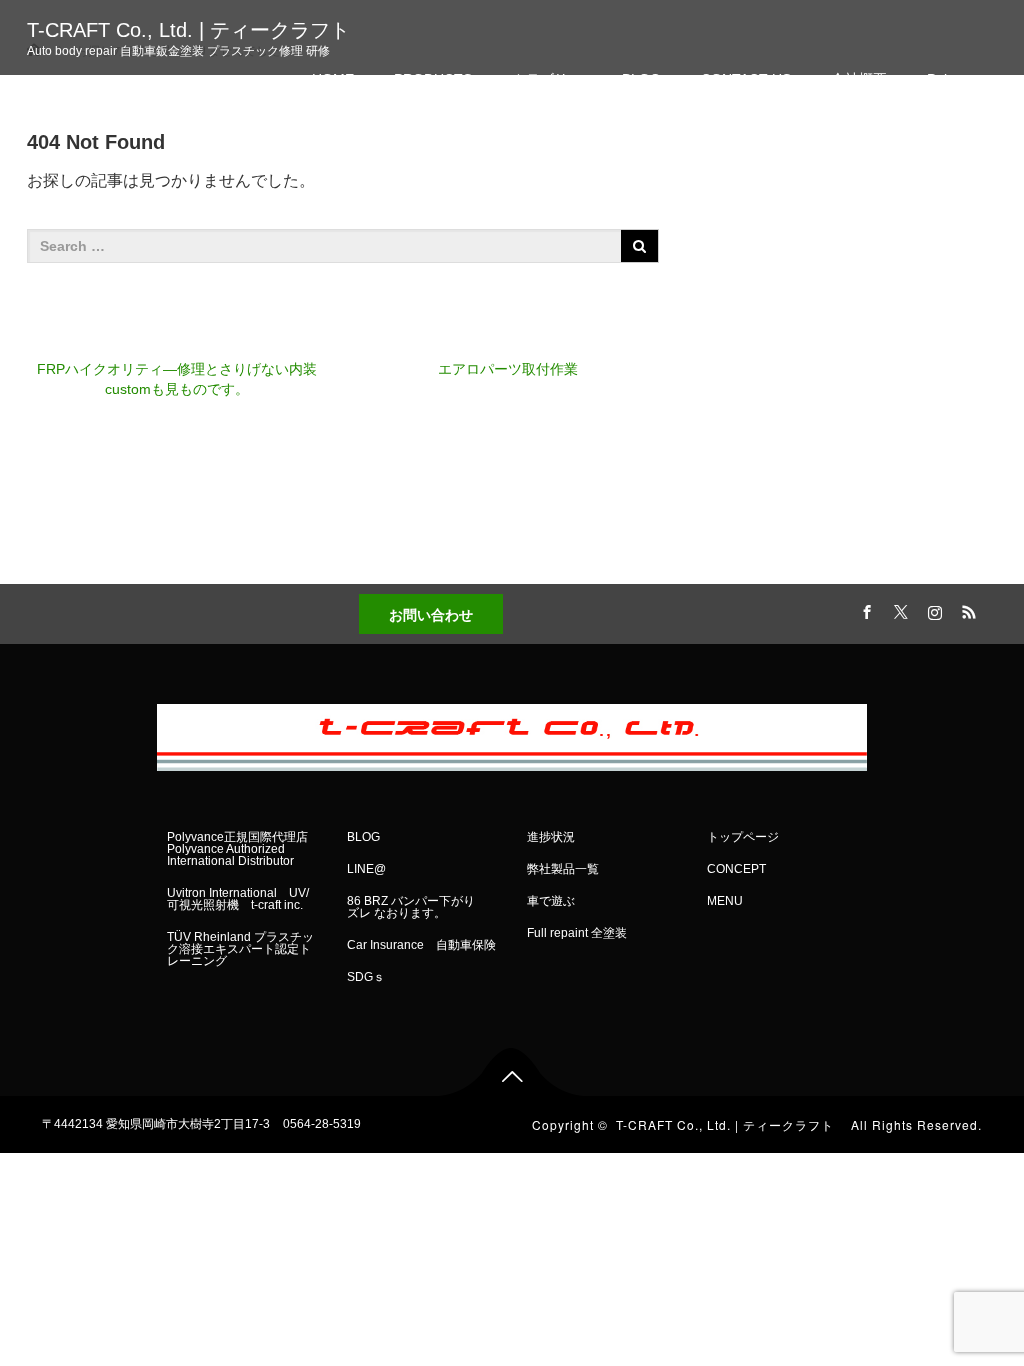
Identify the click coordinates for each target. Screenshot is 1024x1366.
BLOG (641, 79)
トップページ (743, 837)
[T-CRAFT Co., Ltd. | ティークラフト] (512, 732)
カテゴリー (547, 79)
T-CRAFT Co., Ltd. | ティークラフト (198, 30)
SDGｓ (366, 977)
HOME (333, 79)
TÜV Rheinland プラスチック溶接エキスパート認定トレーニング (240, 949)
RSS (967, 609)
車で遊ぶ (551, 901)
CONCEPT (736, 869)
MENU (725, 901)
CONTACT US (746, 79)
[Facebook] (865, 609)
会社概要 (859, 79)
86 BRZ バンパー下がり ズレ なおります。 (417, 907)
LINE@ (366, 869)
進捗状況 (551, 837)
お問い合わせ (431, 614)
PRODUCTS (433, 79)
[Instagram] (933, 609)
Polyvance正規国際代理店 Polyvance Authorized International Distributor (237, 849)
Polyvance (959, 79)
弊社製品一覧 (563, 869)
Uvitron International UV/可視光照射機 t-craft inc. (238, 899)
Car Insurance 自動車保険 (421, 945)
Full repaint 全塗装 (577, 933)
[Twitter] (899, 609)
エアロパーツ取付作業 (508, 369)
